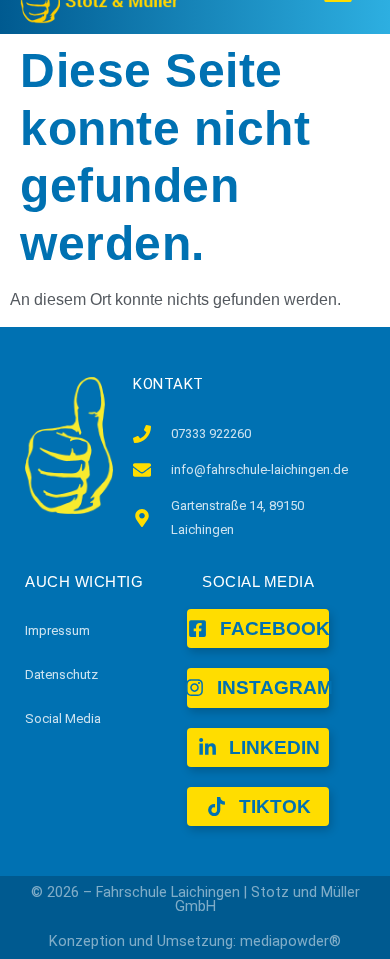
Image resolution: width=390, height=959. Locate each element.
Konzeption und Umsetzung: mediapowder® (195, 941)
